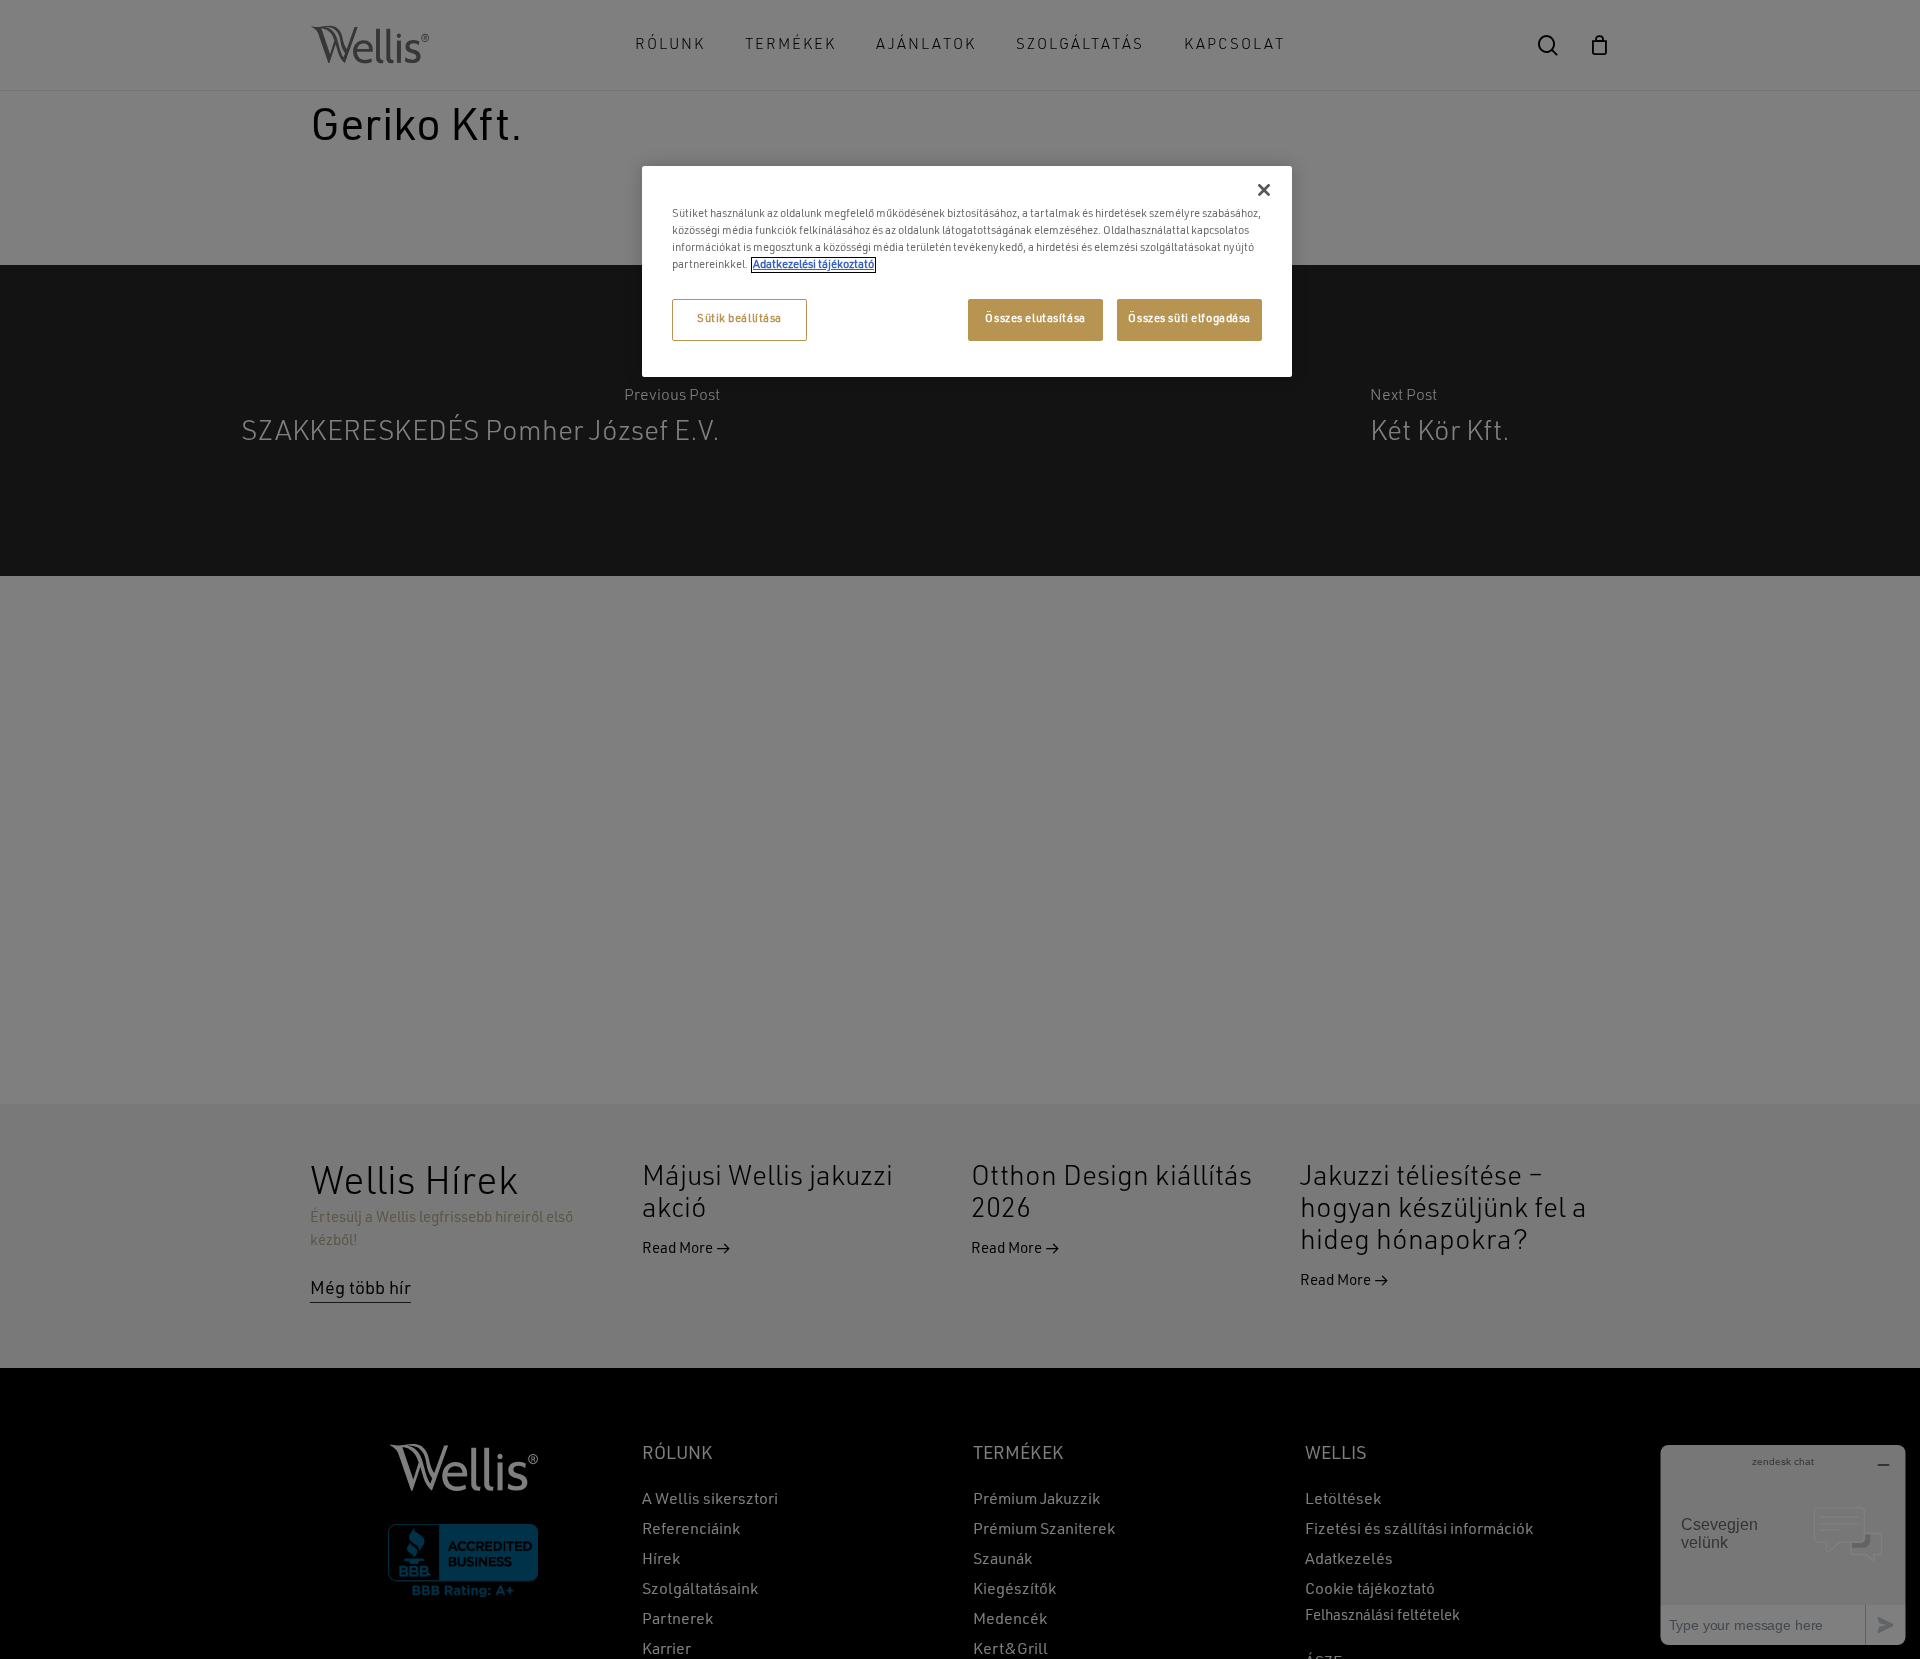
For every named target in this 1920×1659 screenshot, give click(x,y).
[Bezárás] (1264, 190)
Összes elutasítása (1035, 319)
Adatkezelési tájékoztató (813, 265)
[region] (967, 271)
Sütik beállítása (739, 319)
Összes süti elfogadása (1189, 319)
